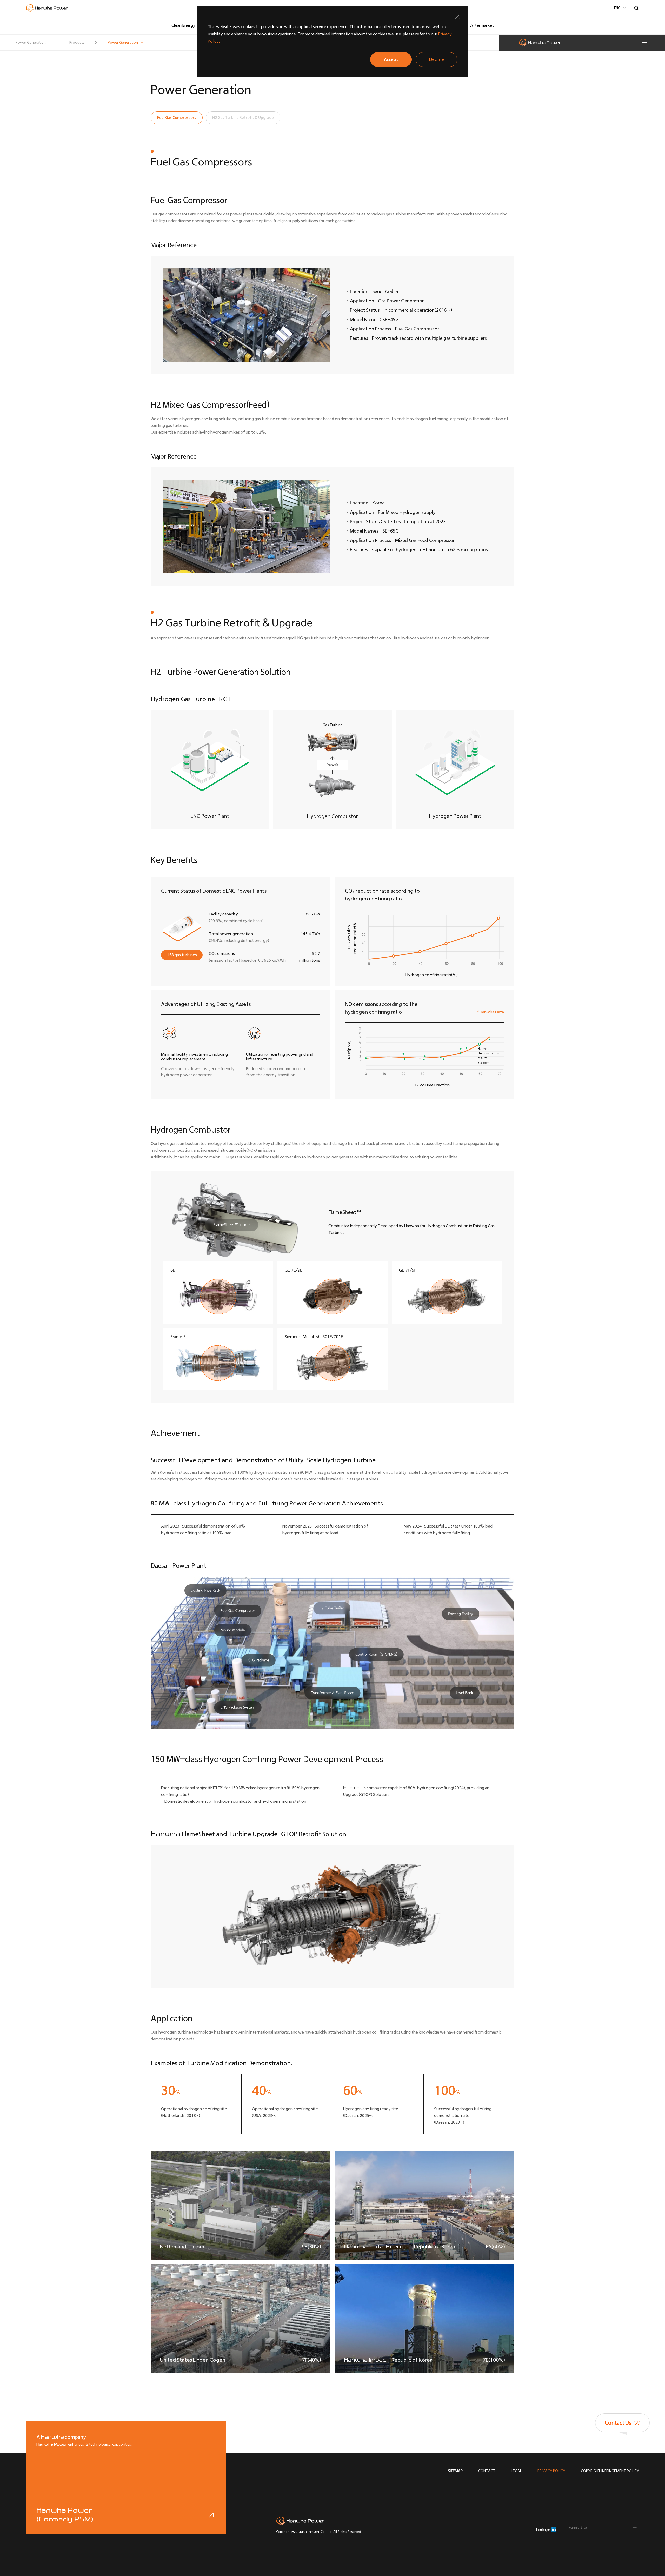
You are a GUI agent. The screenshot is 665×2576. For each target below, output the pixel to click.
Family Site (578, 2528)
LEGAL (516, 2471)
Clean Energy (183, 25)
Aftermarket (482, 25)
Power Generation (123, 42)
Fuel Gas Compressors (177, 118)
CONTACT (487, 2471)
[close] (457, 17)
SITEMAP (455, 2471)
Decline (437, 59)
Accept (391, 59)
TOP (644, 2468)
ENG (617, 8)
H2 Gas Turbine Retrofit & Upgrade (243, 118)
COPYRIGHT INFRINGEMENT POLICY (610, 2471)
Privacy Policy (551, 2471)
